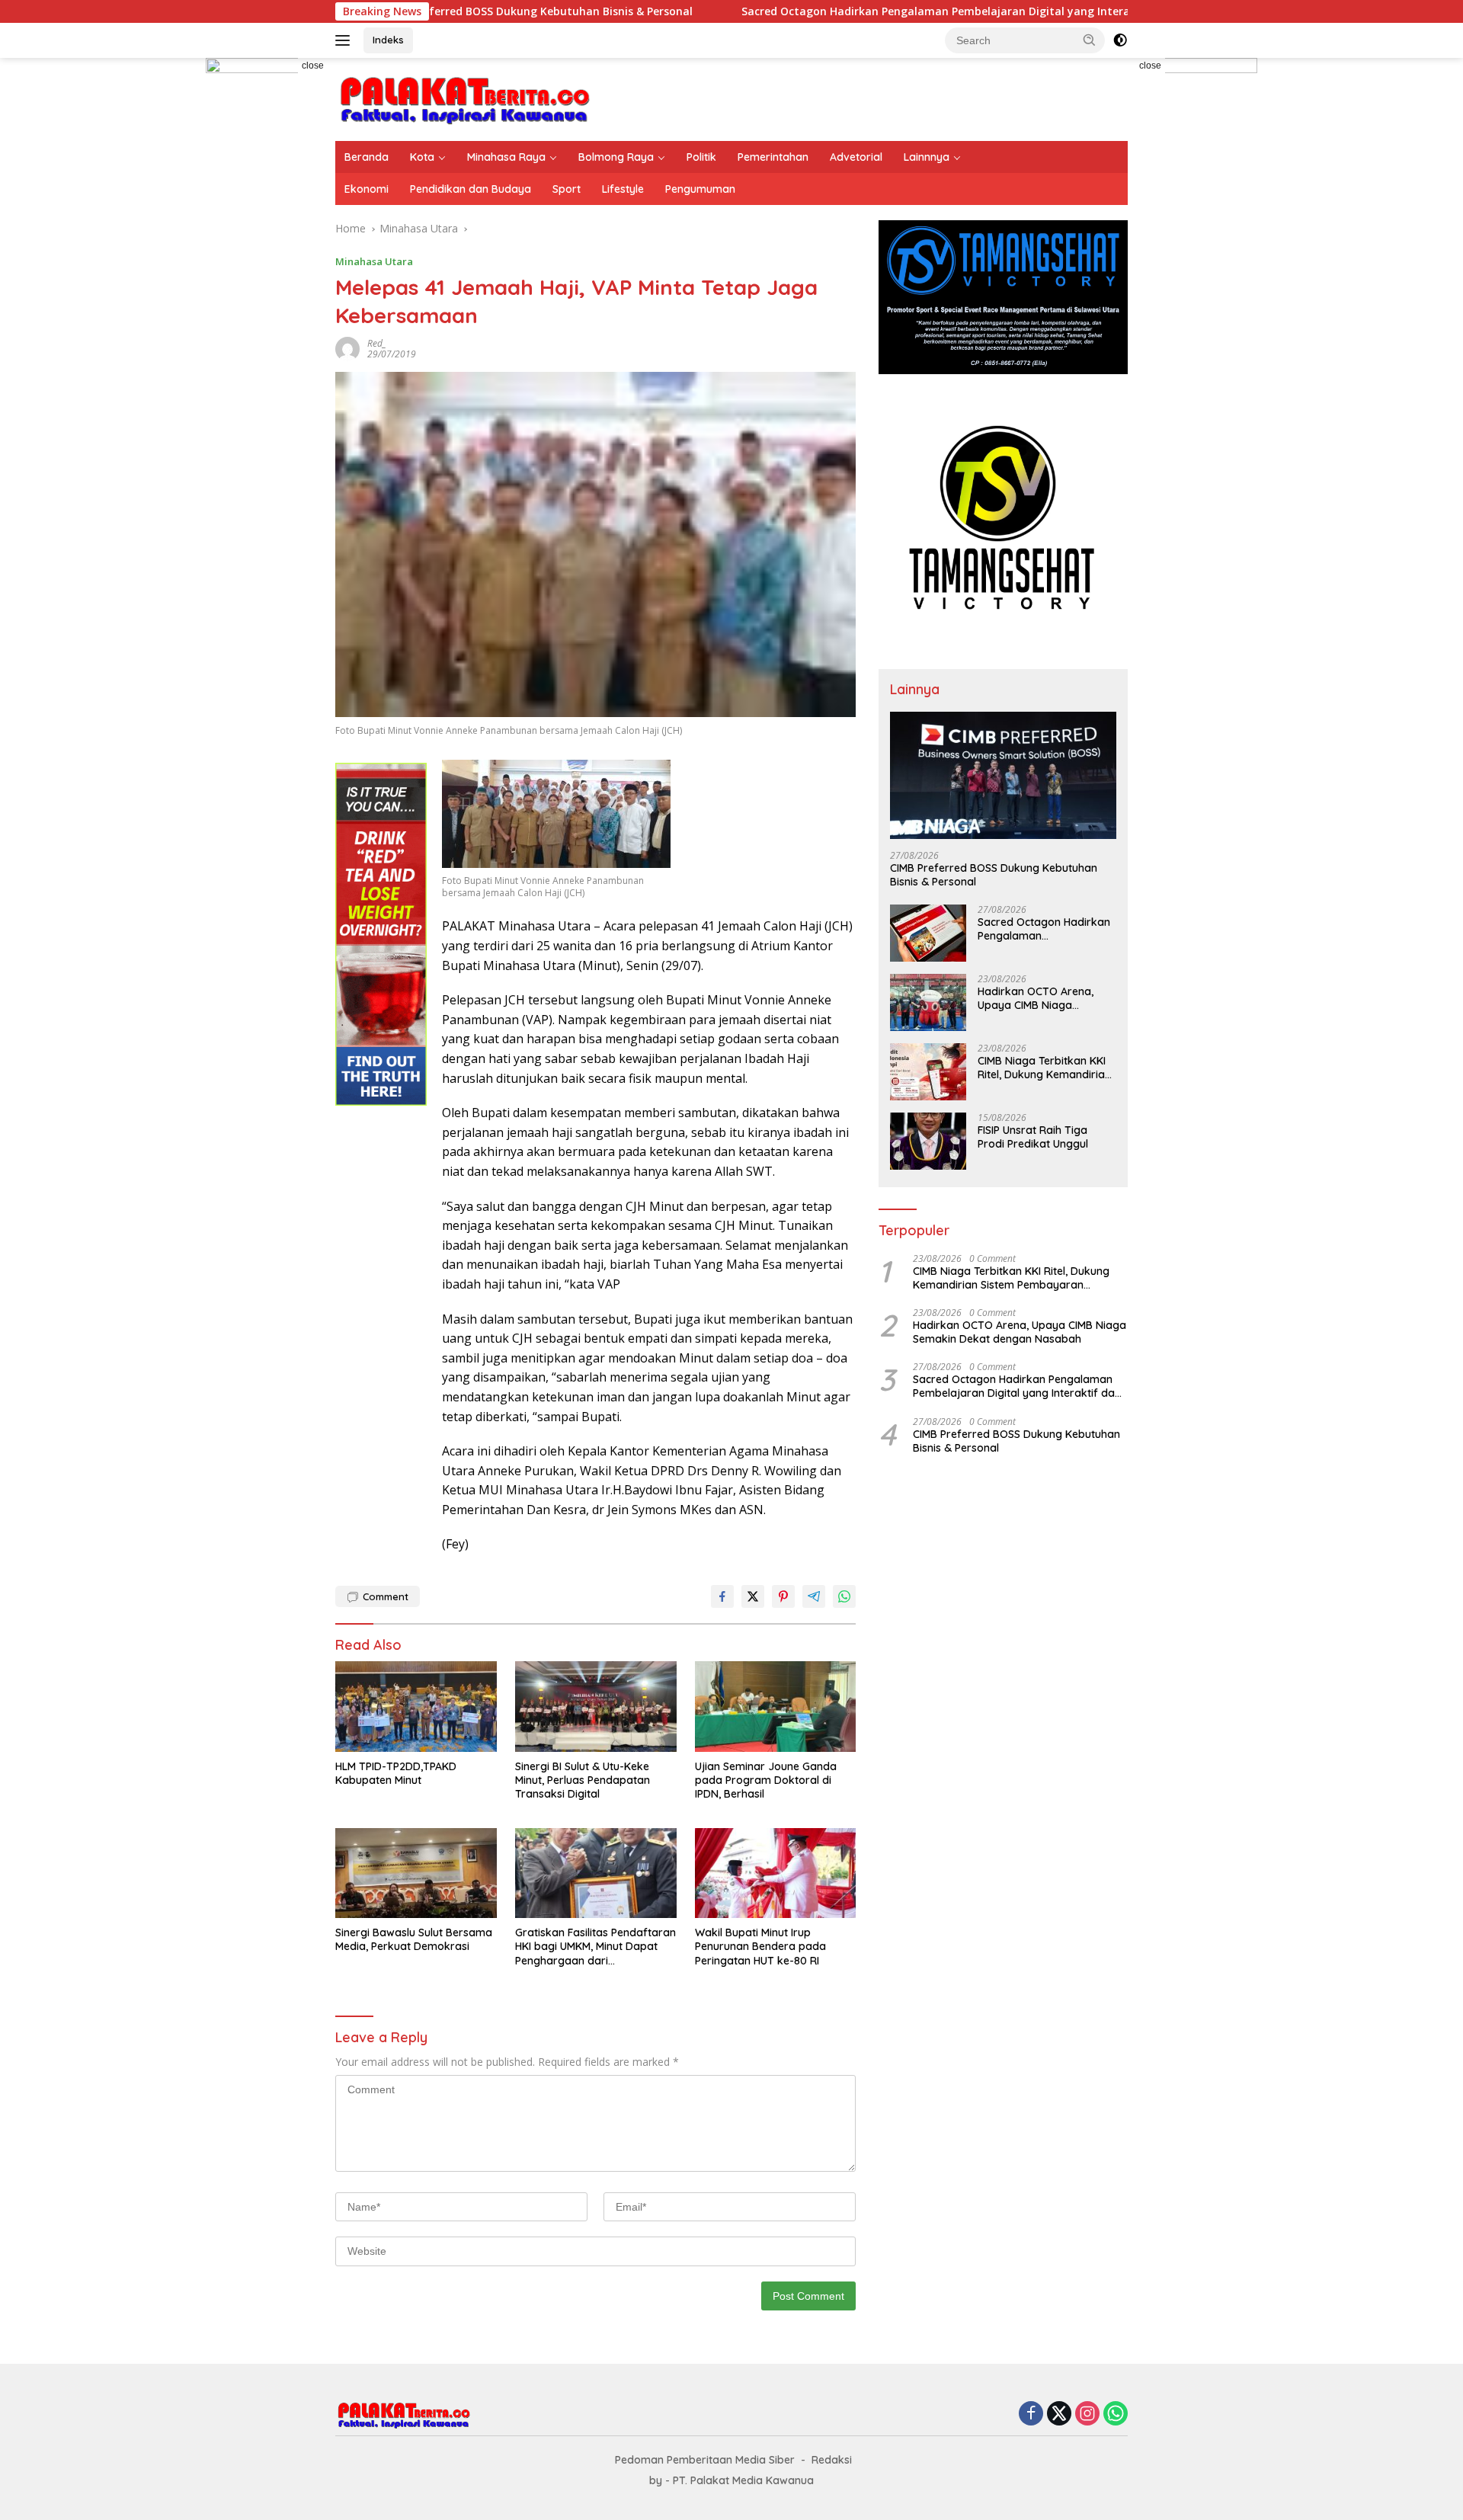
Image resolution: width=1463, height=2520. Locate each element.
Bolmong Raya (616, 157)
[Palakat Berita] (465, 98)
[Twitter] (1059, 2414)
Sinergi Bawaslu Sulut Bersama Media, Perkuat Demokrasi (414, 1939)
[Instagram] (1087, 2414)
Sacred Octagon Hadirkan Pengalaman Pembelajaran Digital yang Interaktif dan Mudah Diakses (885, 11)
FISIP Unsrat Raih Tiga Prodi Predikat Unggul (1033, 1137)
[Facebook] (1031, 2414)
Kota (422, 157)
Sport (567, 189)
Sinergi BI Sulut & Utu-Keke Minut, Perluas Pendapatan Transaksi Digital (583, 1780)
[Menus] (346, 40)
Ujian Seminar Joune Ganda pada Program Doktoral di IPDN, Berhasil (766, 1780)
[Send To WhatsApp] (844, 1596)
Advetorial (856, 157)
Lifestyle (623, 189)
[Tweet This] (753, 1596)
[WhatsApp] (1116, 2414)
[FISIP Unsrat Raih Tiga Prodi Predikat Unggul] (928, 1141)
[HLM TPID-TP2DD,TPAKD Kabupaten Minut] (416, 1707)
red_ (377, 343)
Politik (701, 157)
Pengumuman (700, 189)
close (313, 66)
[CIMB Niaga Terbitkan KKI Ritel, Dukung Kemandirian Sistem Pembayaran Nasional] (928, 1072)
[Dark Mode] (1120, 40)
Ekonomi (367, 189)
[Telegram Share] (814, 1596)
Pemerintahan (773, 157)
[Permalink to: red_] (347, 348)
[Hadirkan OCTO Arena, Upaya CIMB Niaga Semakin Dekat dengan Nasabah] (928, 1002)
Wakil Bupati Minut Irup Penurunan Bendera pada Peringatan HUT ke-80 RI (760, 1946)
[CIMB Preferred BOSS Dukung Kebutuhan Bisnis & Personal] (1003, 775)
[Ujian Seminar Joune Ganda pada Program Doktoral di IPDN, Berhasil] (776, 1707)
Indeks (388, 40)
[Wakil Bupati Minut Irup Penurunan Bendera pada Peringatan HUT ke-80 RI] (776, 1873)
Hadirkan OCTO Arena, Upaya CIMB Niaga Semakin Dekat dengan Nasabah (1037, 998)
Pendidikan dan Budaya (471, 189)
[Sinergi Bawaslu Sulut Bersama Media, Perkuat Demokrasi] (416, 1873)
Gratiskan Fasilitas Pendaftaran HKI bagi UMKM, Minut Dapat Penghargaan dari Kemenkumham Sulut (595, 1947)
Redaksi (832, 2460)
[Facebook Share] (722, 1596)
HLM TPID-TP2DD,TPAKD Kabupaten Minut (396, 1773)
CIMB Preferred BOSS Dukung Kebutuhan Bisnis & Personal (994, 875)
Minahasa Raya (506, 157)
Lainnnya (927, 157)
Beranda (367, 157)
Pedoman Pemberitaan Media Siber (705, 2460)
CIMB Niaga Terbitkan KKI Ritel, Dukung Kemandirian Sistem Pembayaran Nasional (1044, 1068)
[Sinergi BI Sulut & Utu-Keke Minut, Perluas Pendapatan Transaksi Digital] (596, 1707)
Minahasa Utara (374, 261)
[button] (1090, 40)
